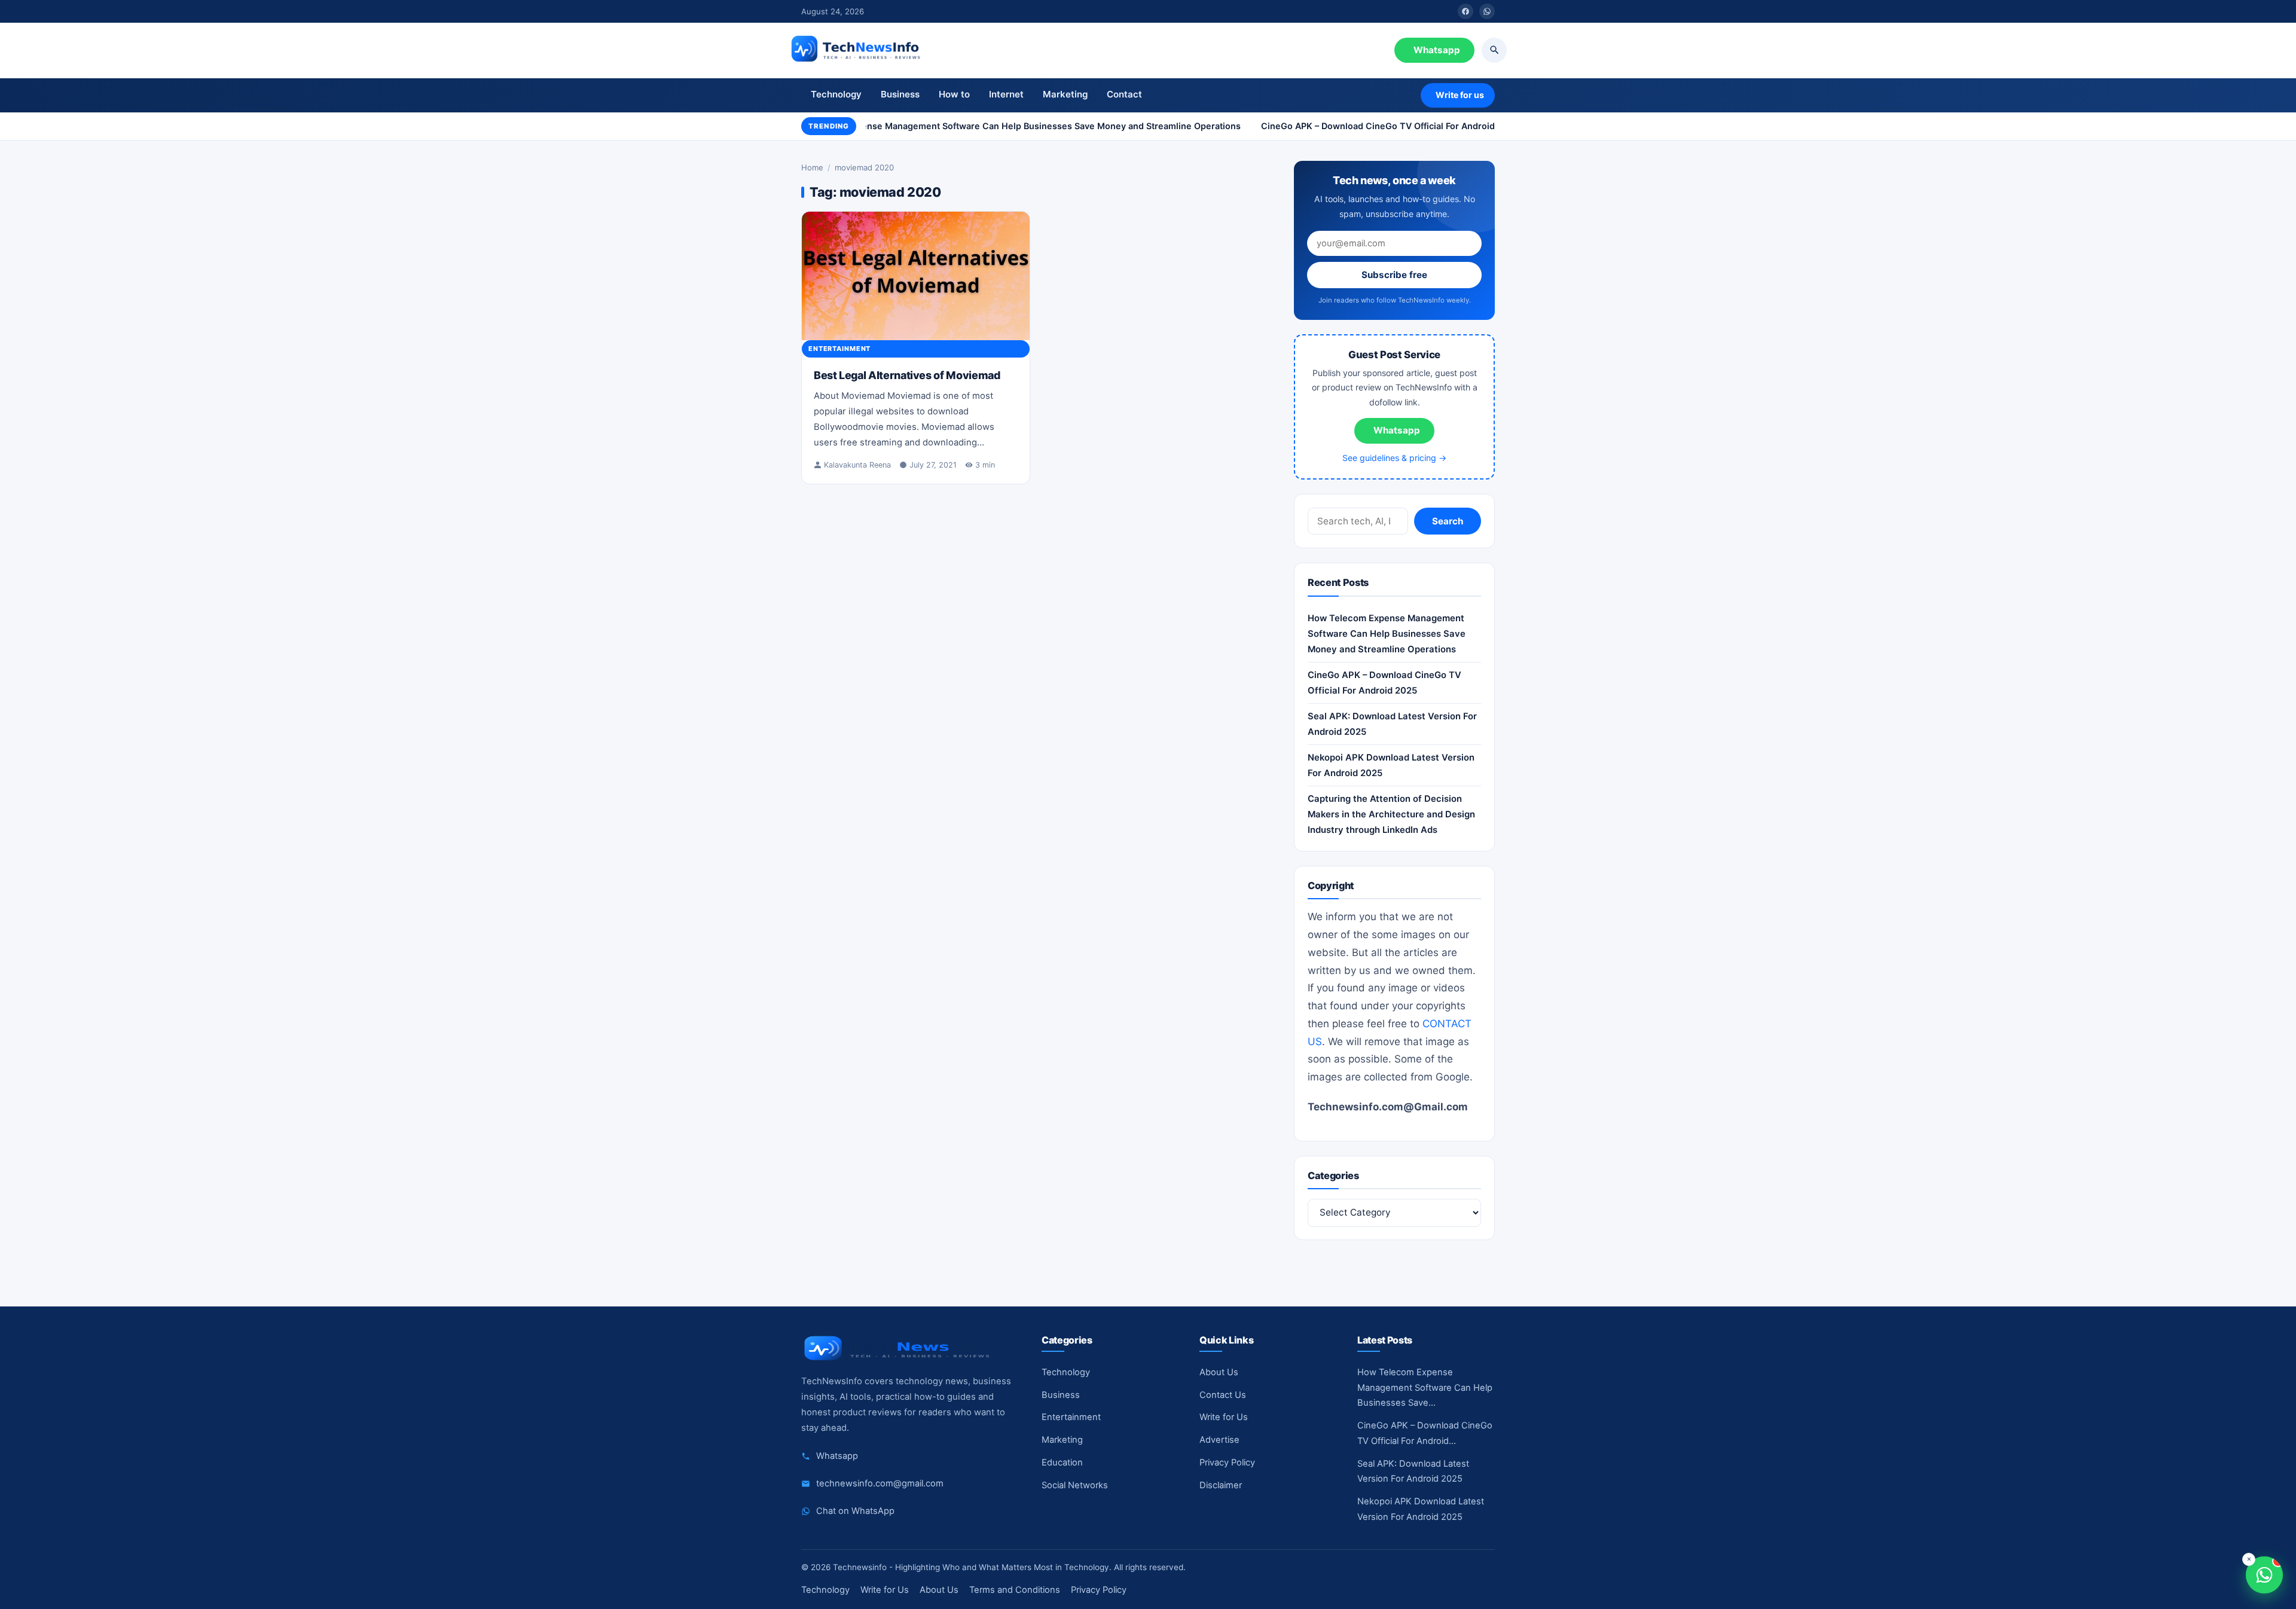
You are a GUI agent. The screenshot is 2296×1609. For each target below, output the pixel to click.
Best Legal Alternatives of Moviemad (907, 375)
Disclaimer (1221, 1485)
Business (900, 94)
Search (1448, 522)
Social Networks (1075, 1485)
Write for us (1460, 95)
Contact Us (1223, 1395)
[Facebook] (1465, 11)
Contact (1124, 94)
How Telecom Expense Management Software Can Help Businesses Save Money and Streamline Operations (998, 126)
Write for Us (1224, 1417)
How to (954, 94)
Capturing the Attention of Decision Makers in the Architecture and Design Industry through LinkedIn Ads (1391, 815)
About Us (1219, 1372)
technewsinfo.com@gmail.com (880, 1483)
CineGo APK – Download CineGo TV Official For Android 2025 (1375, 126)
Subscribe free (1394, 275)
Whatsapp (1437, 50)
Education (1062, 1463)
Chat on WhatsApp (855, 1511)
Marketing (1065, 94)
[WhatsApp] (1487, 11)
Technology (836, 94)
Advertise (1219, 1440)
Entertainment (839, 349)
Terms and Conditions (1015, 1590)
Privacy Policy (1227, 1463)
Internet (1006, 94)
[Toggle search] (1494, 50)
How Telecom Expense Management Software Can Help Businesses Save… (1425, 1388)
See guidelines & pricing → (1394, 458)
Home (812, 167)
